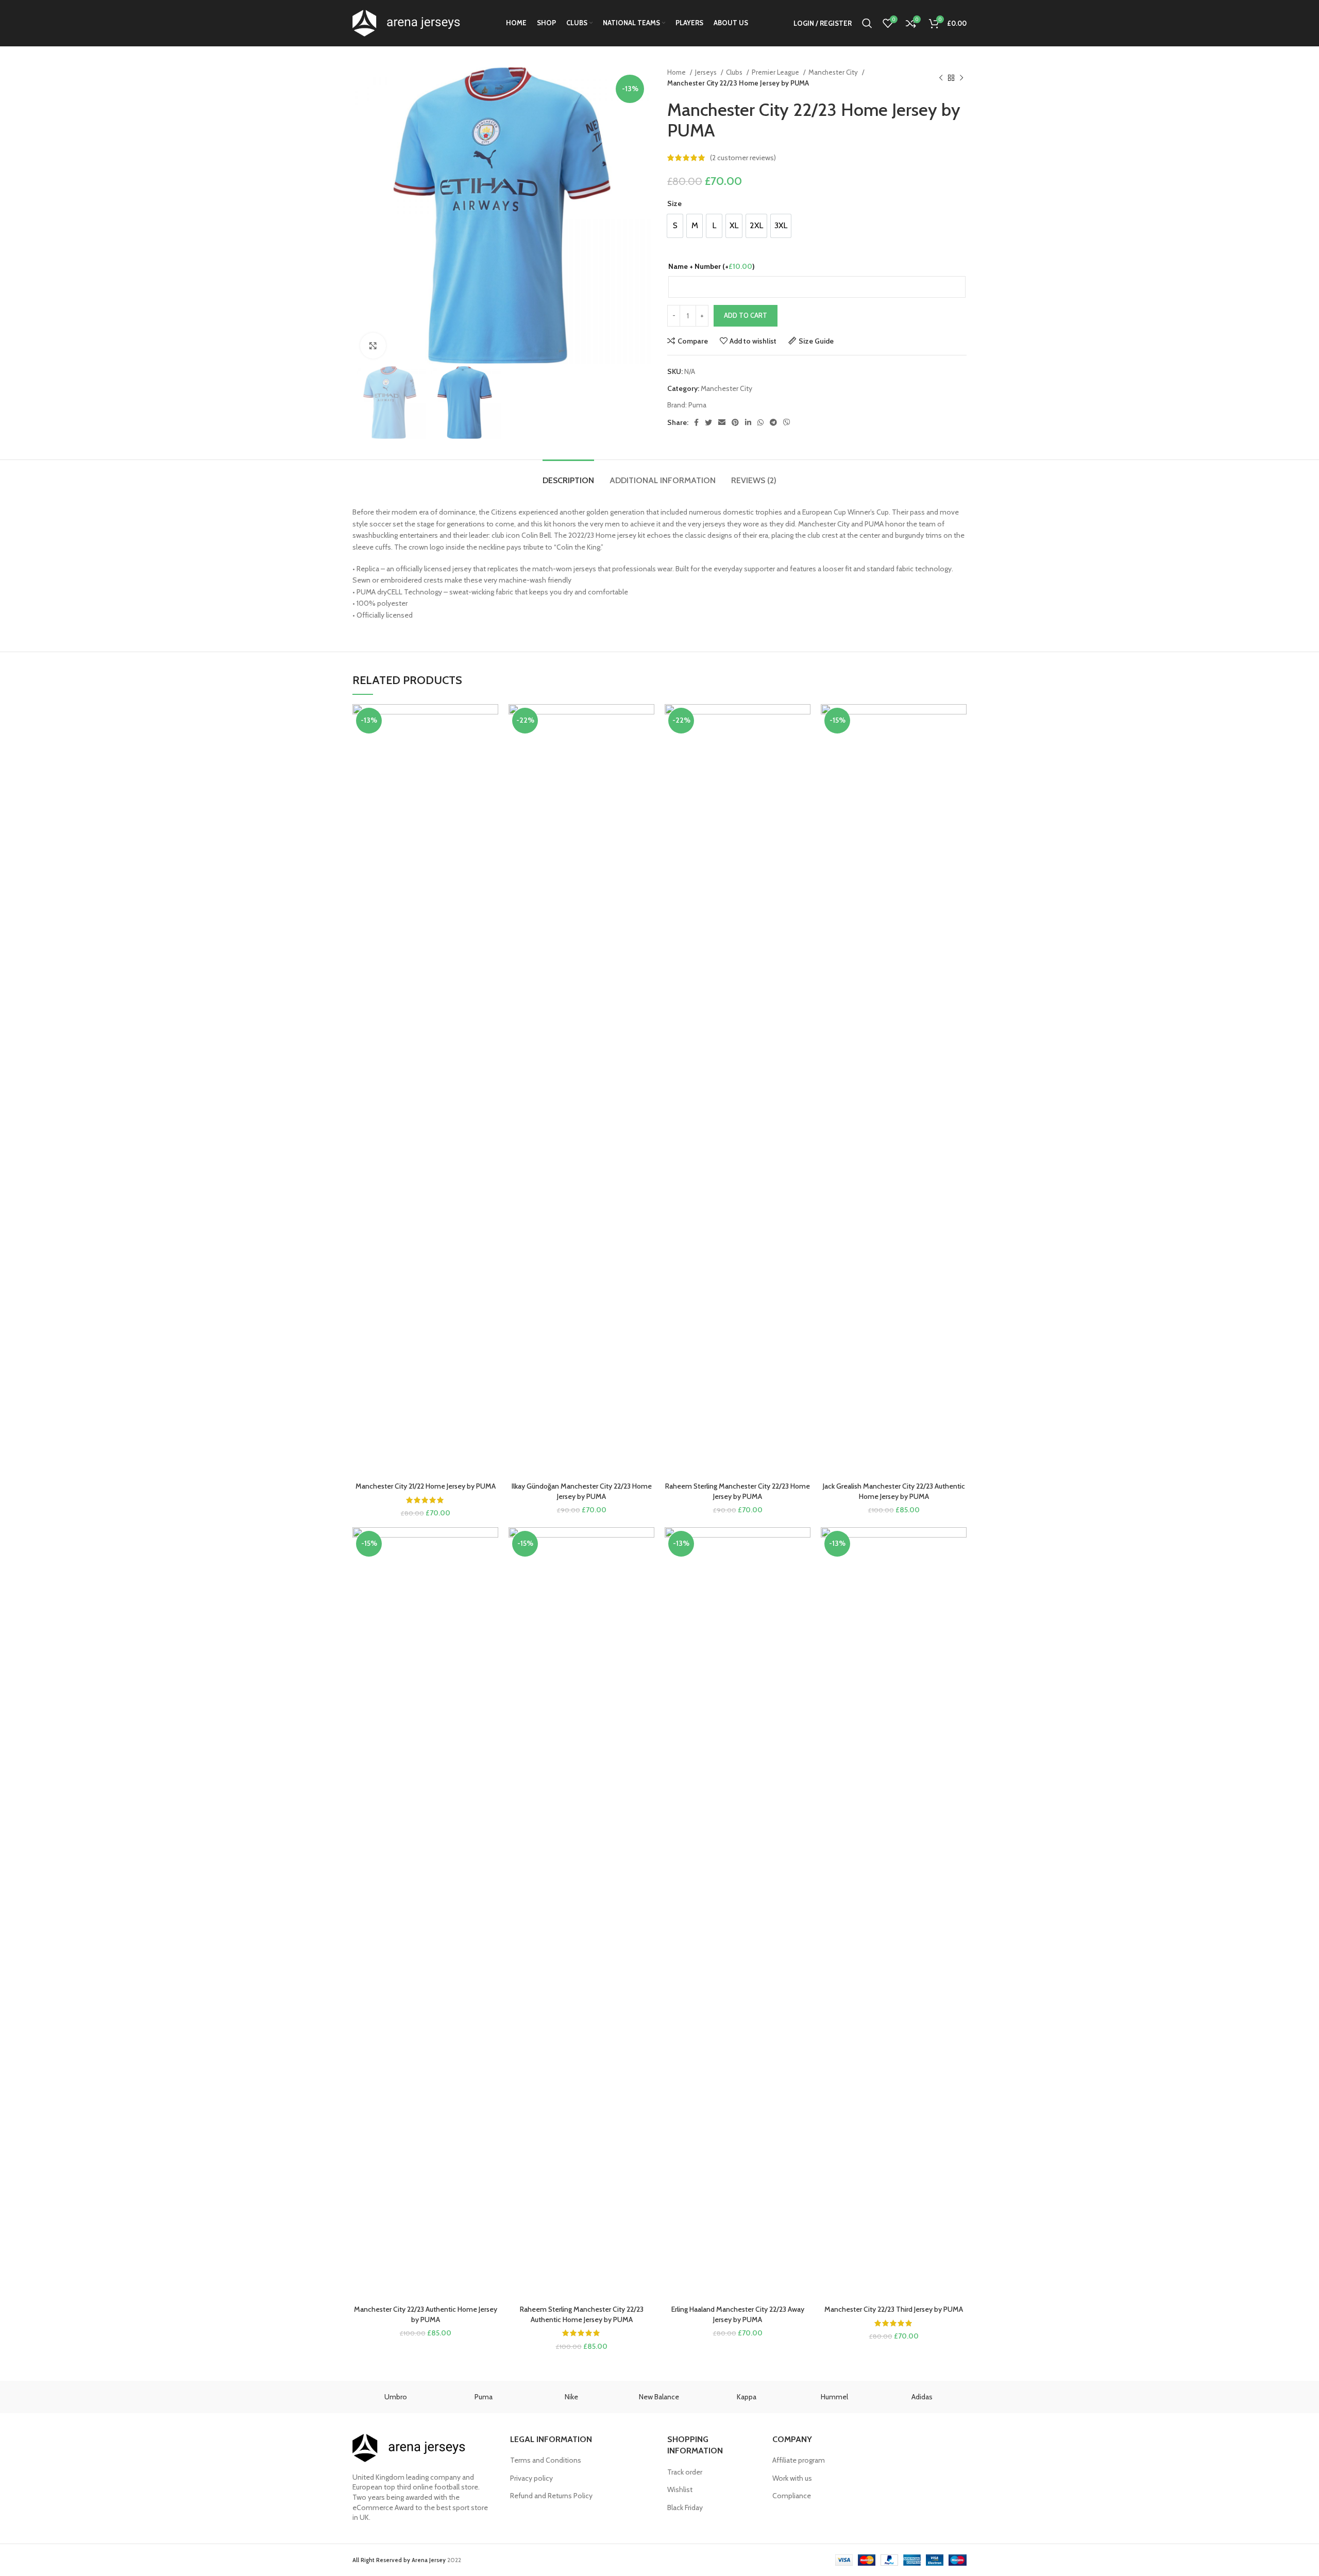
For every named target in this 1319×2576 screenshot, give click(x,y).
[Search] (867, 23)
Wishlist (680, 2489)
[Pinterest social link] (735, 422)
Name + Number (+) (712, 266)
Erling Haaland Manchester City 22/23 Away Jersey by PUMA (738, 2314)
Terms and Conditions (546, 2460)
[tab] (568, 475)
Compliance (792, 2496)
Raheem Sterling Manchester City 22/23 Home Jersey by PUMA (738, 1491)
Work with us (792, 2478)
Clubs (735, 72)
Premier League (776, 72)
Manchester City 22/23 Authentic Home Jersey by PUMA (426, 2314)
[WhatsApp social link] (760, 422)
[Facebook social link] (696, 422)
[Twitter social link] (708, 422)
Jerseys (707, 72)
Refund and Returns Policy (551, 2496)
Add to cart (746, 315)
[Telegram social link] (773, 422)
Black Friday (685, 2507)
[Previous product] (941, 78)
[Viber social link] (787, 422)
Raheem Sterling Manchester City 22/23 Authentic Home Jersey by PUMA (582, 2314)
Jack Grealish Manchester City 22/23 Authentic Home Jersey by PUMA (894, 1491)
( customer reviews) (743, 158)
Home (677, 72)
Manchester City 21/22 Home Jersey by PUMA (426, 1486)
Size (674, 203)
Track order (685, 2472)
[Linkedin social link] (748, 422)
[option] (675, 226)
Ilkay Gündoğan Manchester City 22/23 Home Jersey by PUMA (582, 1491)
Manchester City (834, 72)
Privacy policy (531, 2478)
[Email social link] (722, 422)
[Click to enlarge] (373, 346)
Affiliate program (799, 2460)
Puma (697, 405)
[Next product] (961, 78)
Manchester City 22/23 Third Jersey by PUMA (894, 2309)
